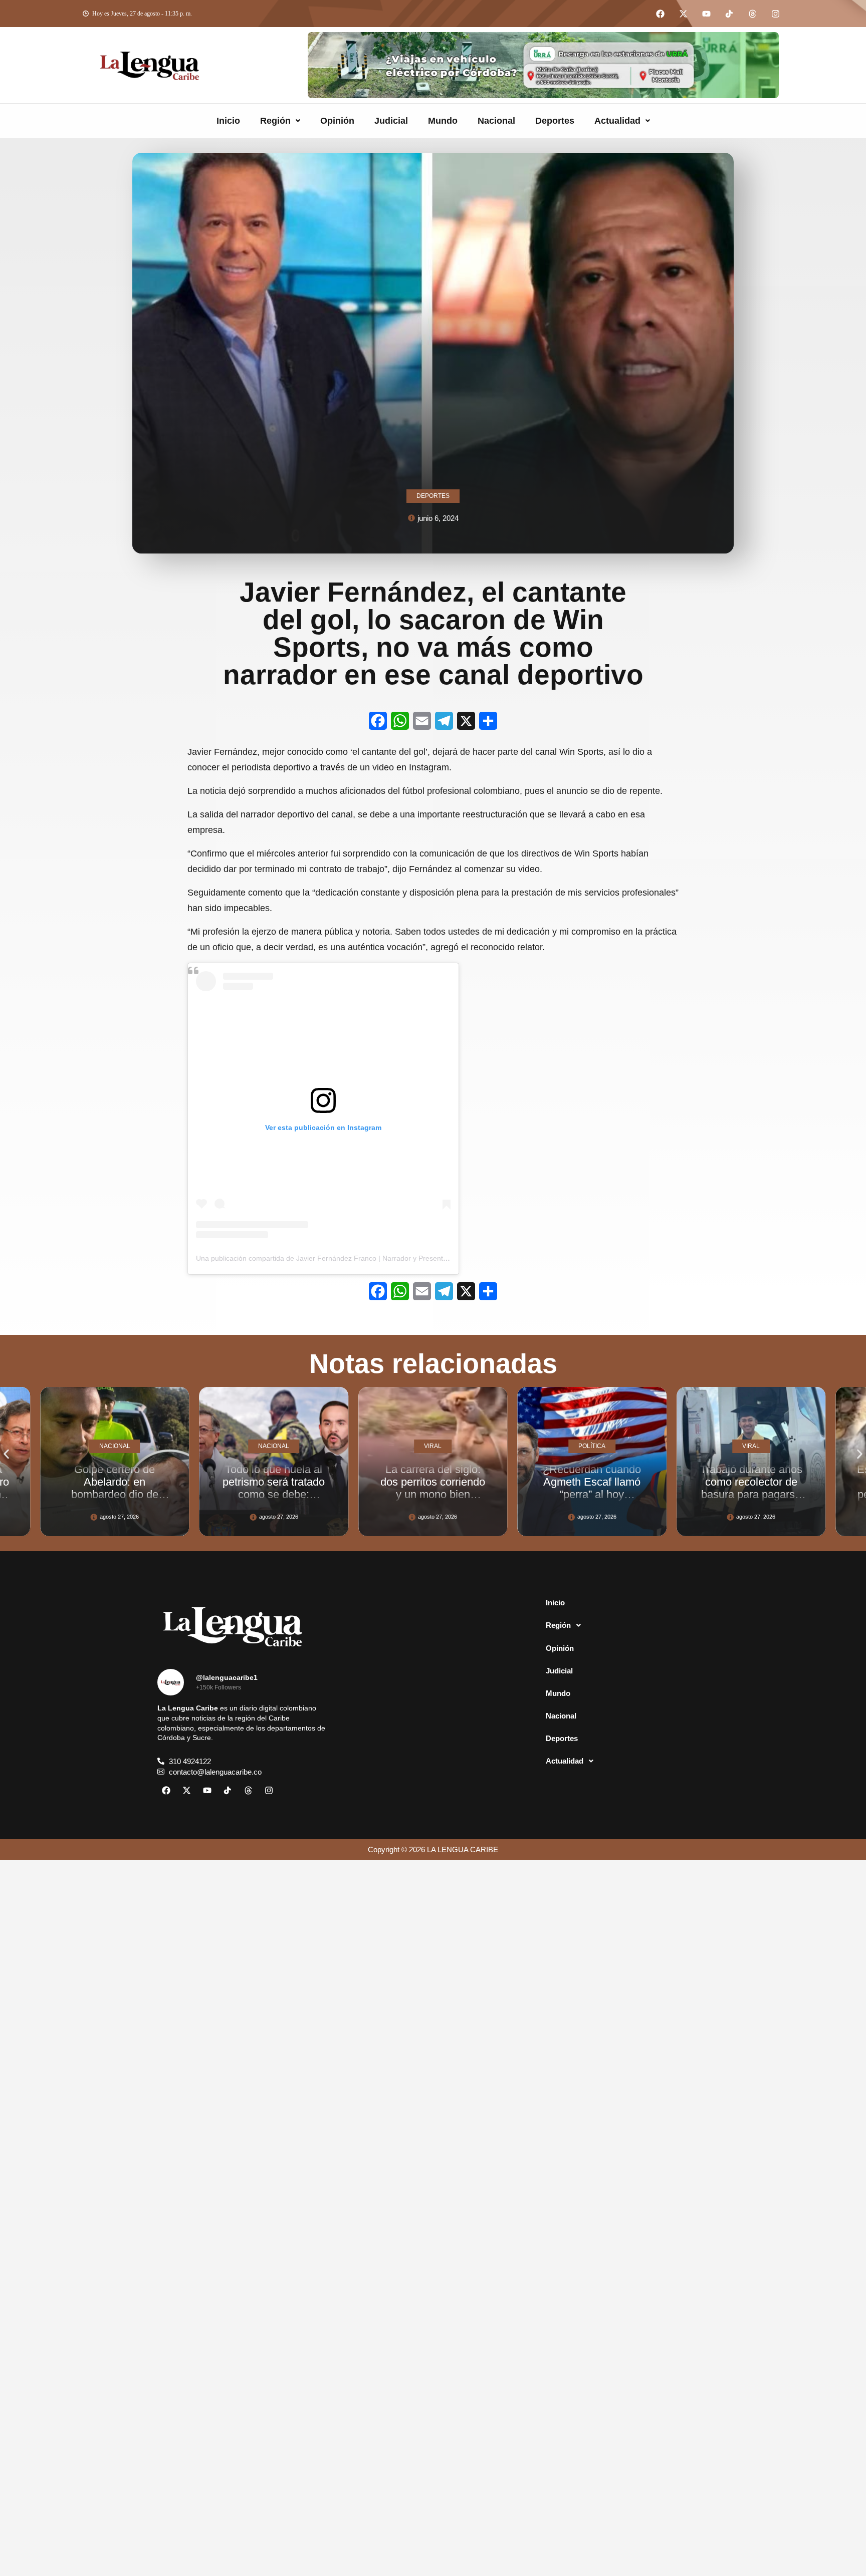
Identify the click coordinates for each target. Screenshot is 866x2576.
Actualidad (617, 121)
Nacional (496, 121)
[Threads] (752, 14)
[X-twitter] (683, 14)
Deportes (555, 121)
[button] (280, 121)
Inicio (228, 121)
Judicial (391, 121)
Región (275, 121)
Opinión (337, 121)
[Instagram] (775, 14)
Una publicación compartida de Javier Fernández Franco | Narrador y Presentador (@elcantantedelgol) (360, 1258)
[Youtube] (706, 14)
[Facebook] (660, 14)
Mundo (443, 121)
